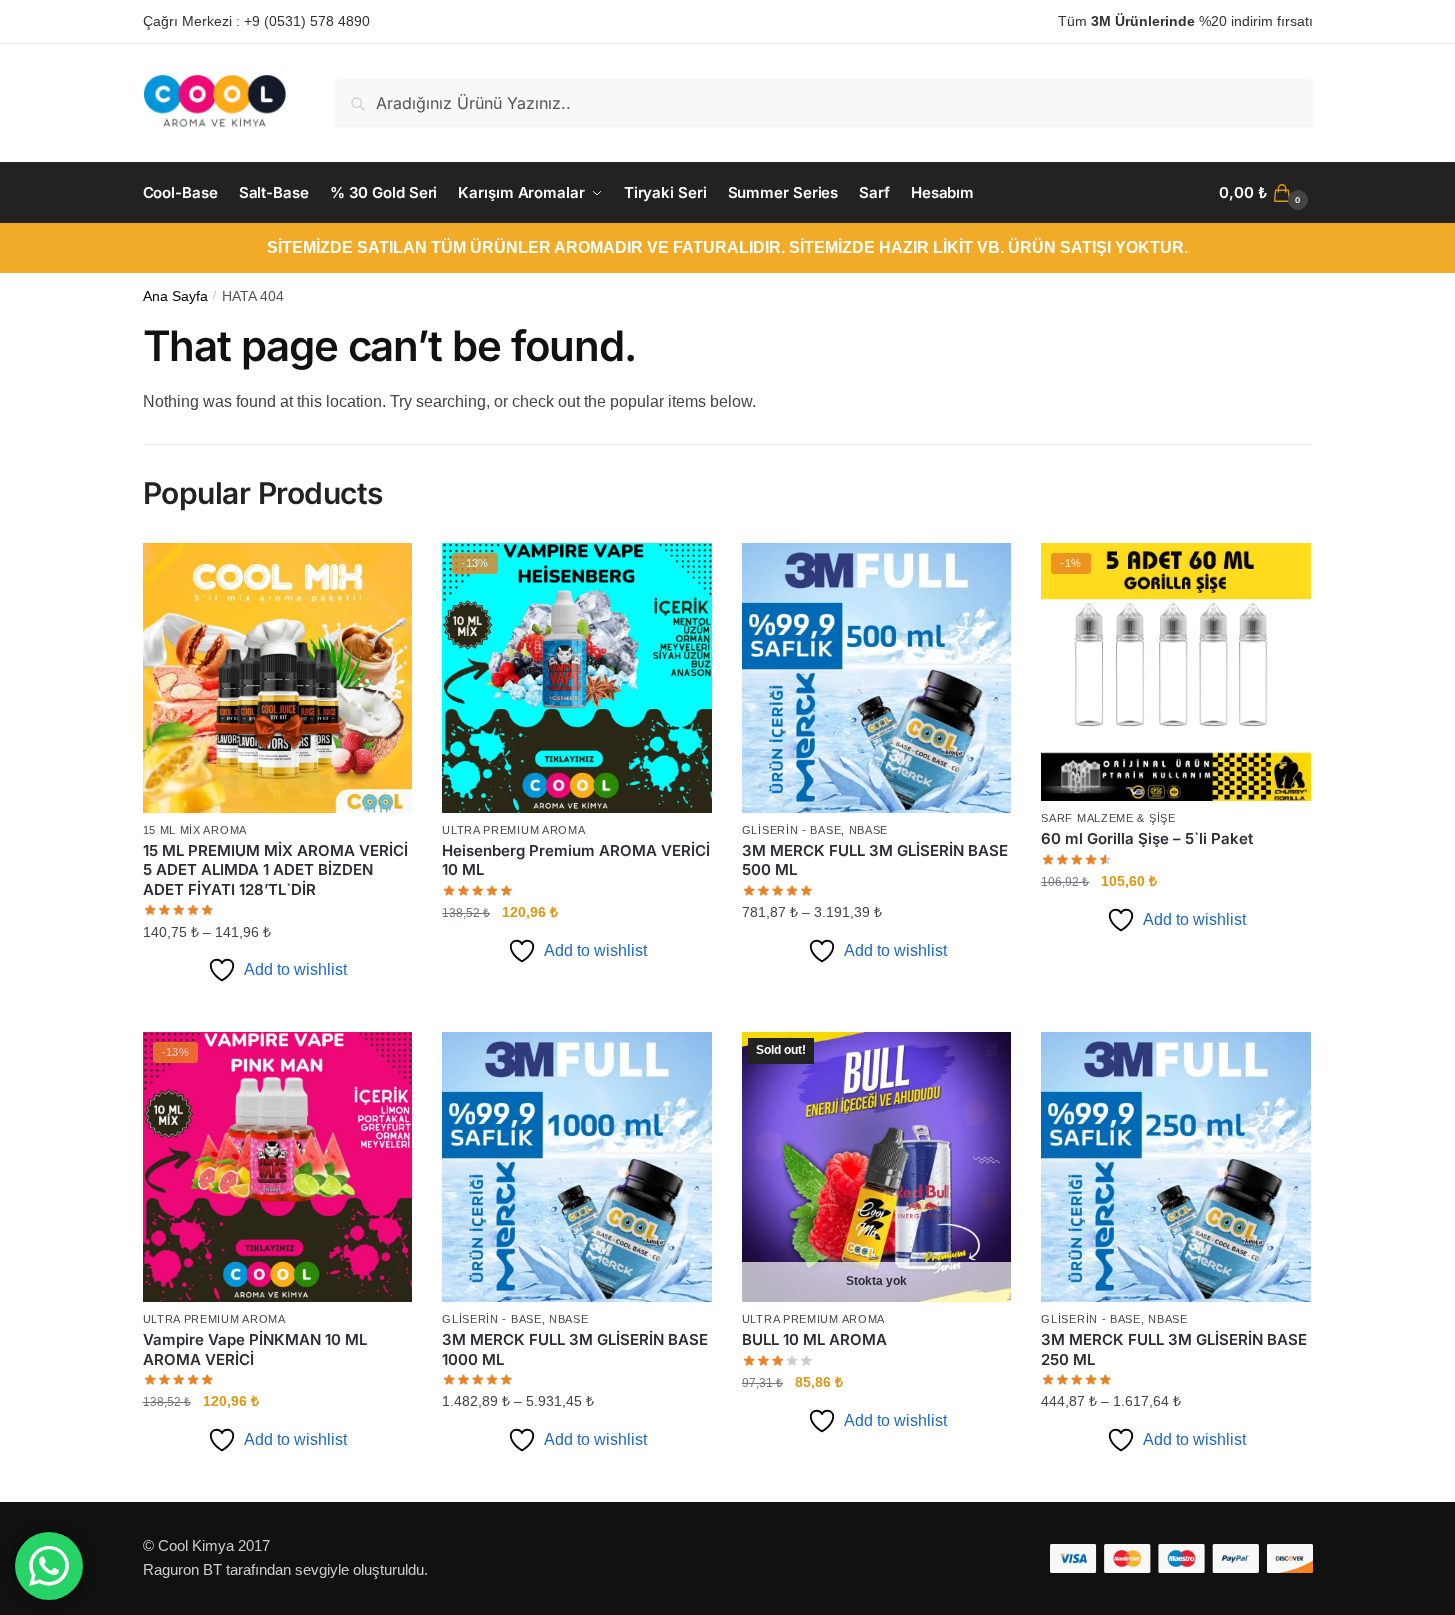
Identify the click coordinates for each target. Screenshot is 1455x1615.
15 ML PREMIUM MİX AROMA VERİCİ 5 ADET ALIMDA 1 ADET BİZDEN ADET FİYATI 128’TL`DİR (275, 870)
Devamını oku (876, 1479)
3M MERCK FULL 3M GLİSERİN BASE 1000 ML (575, 1349)
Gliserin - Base (792, 830)
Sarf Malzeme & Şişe (1108, 818)
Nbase (869, 830)
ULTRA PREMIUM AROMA (513, 830)
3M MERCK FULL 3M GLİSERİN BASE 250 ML (1174, 1349)
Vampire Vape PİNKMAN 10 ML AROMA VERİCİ (255, 1349)
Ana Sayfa (175, 296)
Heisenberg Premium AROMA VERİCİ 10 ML (576, 860)
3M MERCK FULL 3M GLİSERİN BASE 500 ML (875, 860)
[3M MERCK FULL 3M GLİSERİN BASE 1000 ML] (577, 1167)
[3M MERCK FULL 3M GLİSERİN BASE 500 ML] (877, 678)
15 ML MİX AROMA (195, 830)
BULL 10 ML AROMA (814, 1339)
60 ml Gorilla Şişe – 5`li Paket (1147, 838)
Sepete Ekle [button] (577, 1009)
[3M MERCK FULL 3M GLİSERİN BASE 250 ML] (1176, 1167)
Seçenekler (277, 1009)
